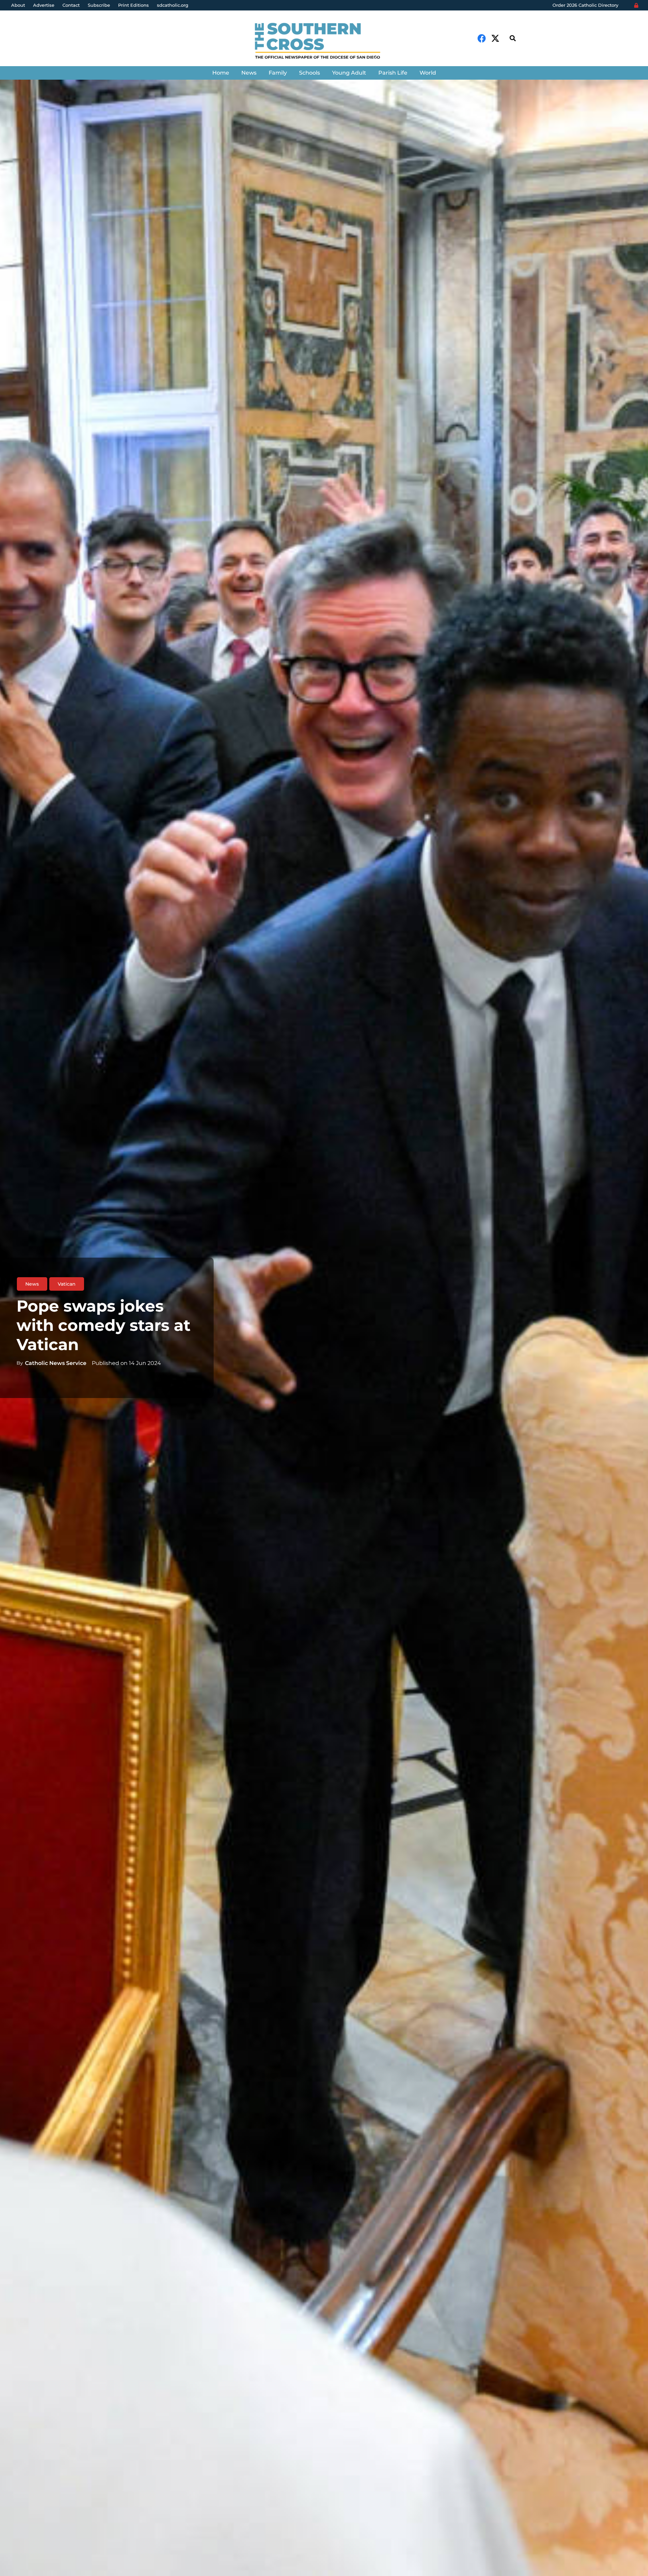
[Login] (636, 5)
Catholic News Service (56, 1363)
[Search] (513, 38)
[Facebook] (482, 38)
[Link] (324, 42)
